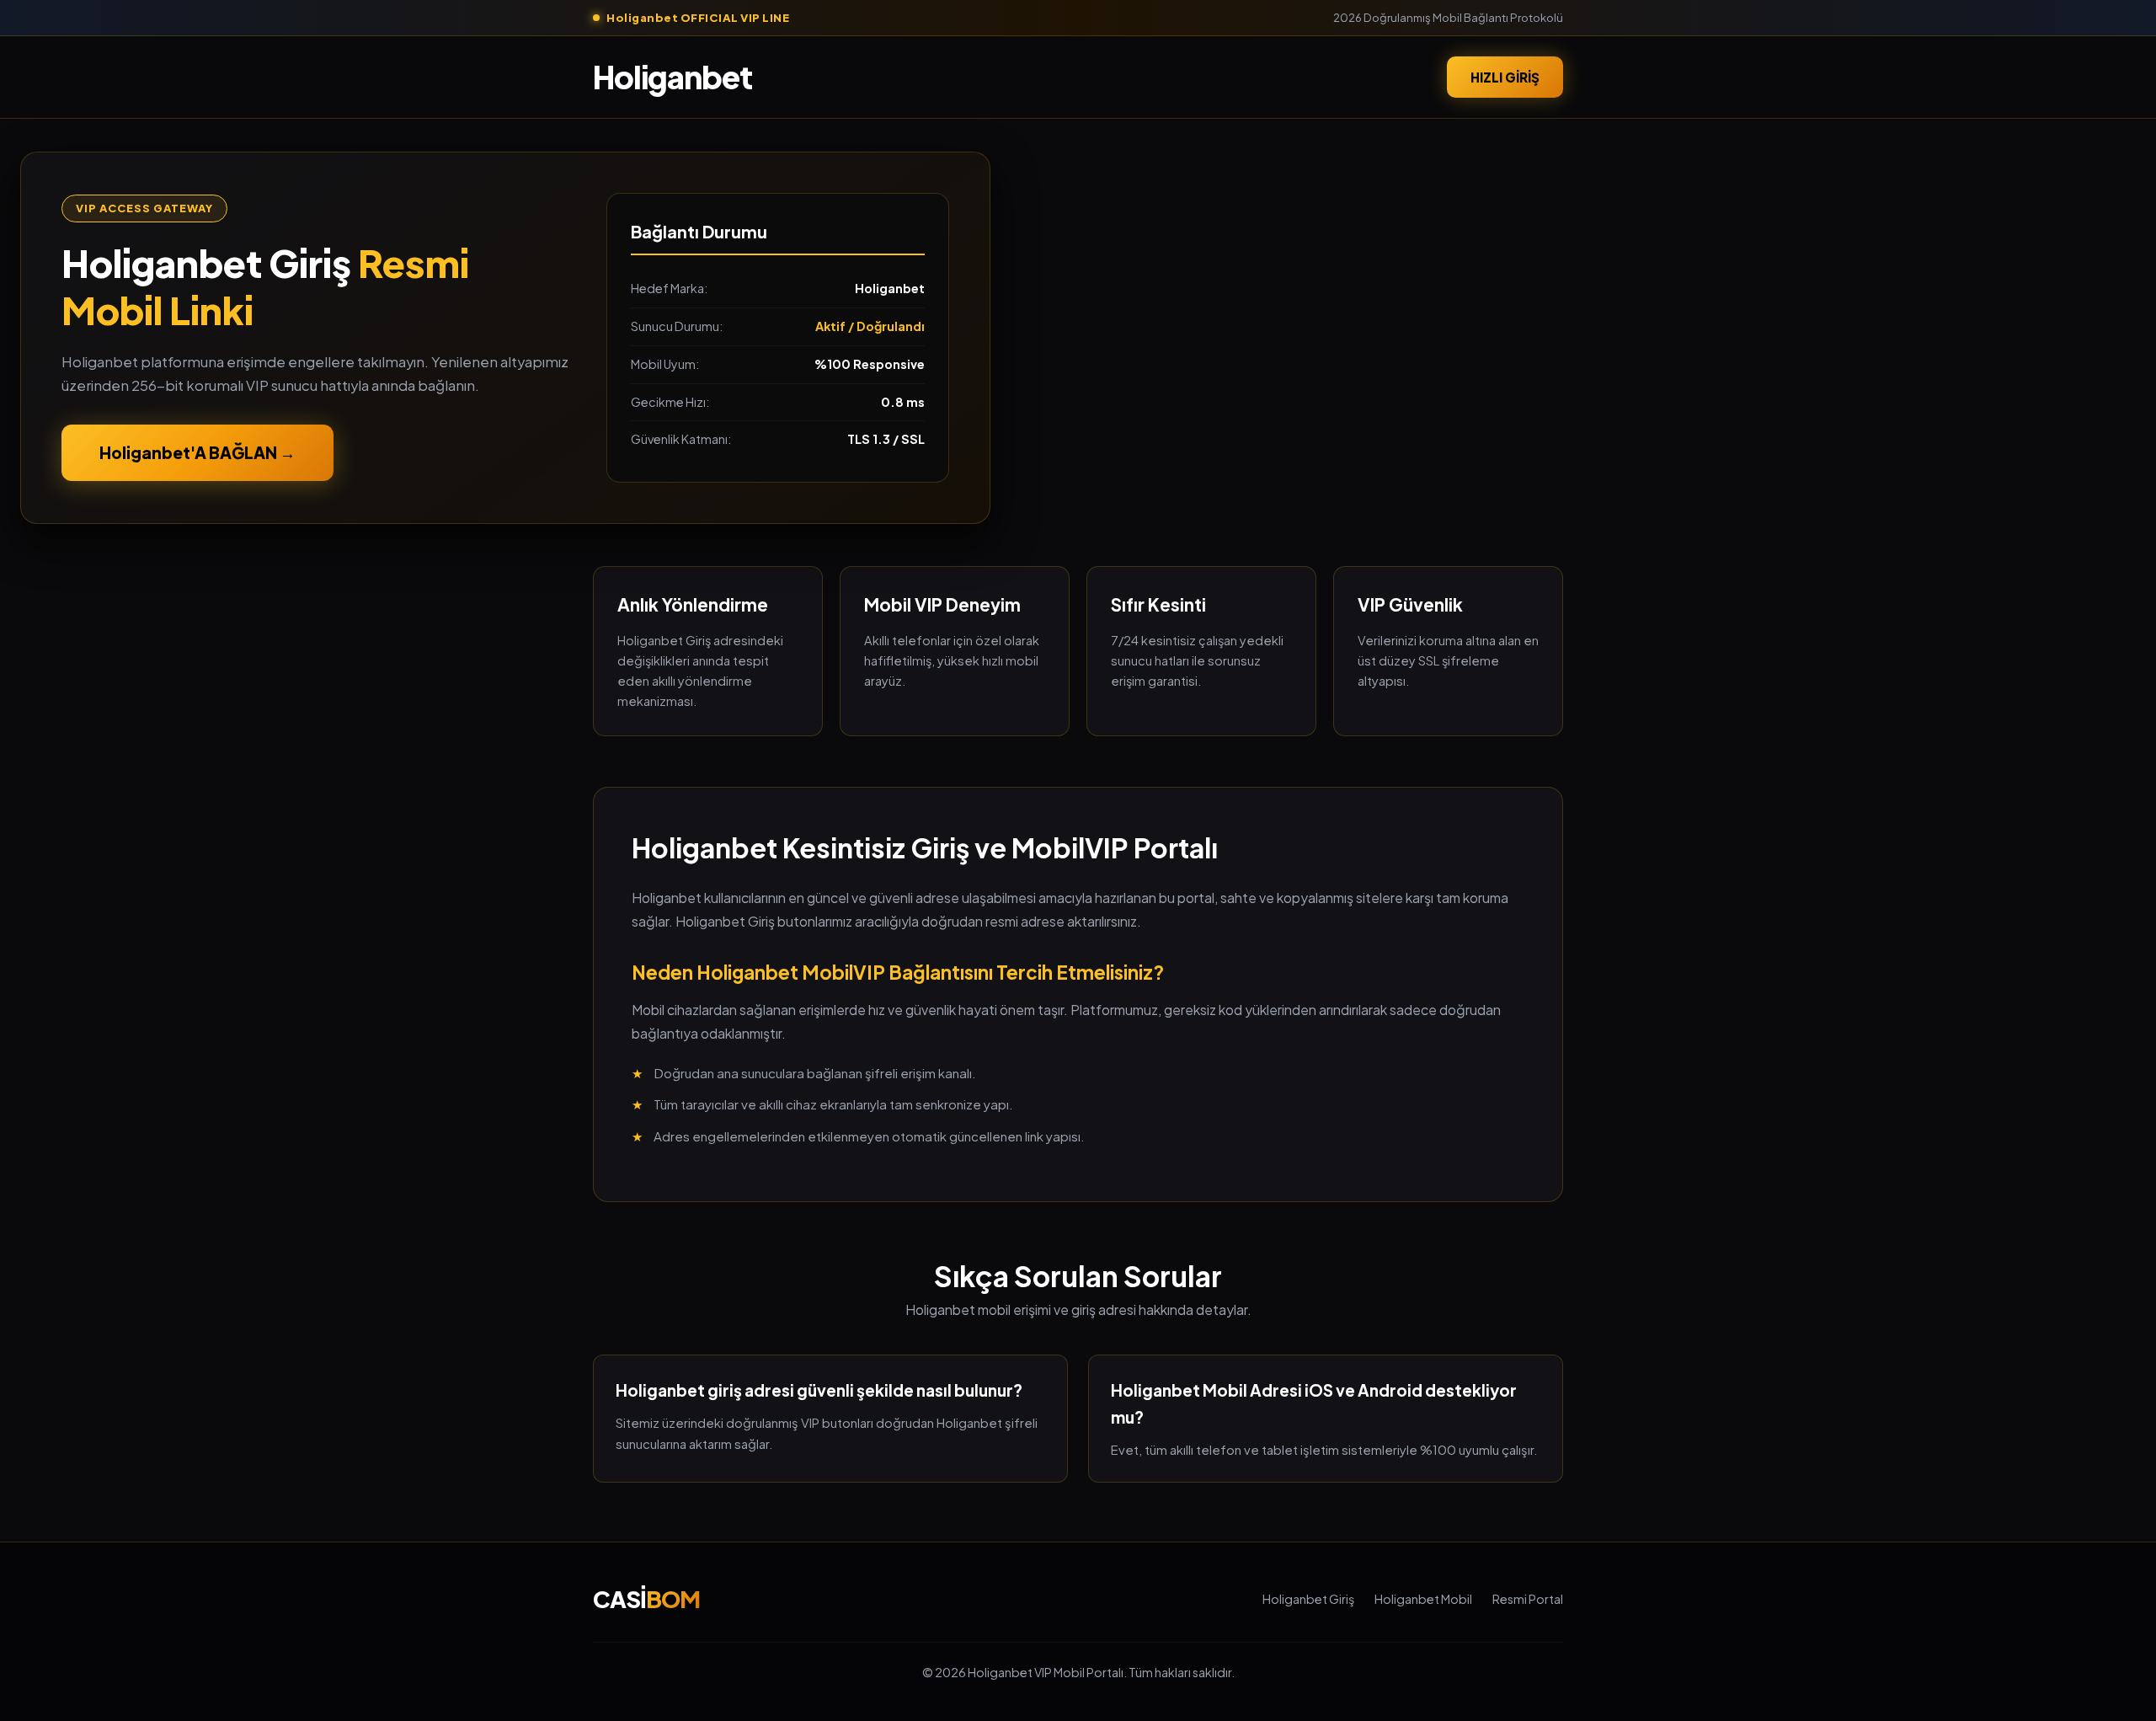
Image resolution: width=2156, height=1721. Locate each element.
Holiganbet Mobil (1423, 1599)
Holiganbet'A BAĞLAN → (197, 452)
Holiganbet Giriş (1308, 1599)
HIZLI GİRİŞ (1505, 76)
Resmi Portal (1528, 1599)
